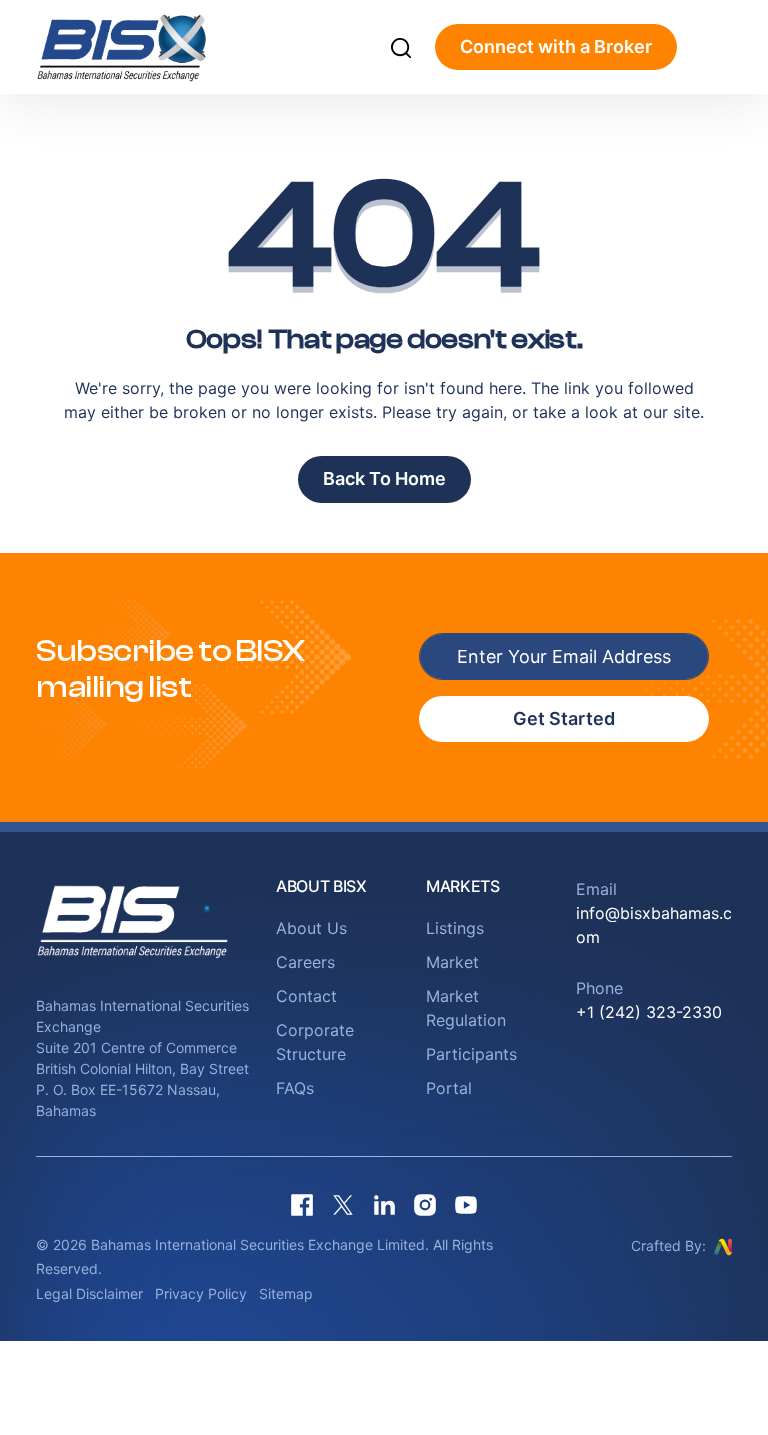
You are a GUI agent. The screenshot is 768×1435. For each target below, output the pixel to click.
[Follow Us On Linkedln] (384, 1205)
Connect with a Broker (556, 46)
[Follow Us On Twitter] (343, 1205)
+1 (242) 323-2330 (649, 1012)
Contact (306, 996)
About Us (311, 928)
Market (452, 962)
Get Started (564, 718)
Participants (471, 1054)
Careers (305, 962)
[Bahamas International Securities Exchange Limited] (143, 47)
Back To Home (384, 478)
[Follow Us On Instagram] (425, 1205)
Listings (455, 928)
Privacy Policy (201, 1293)
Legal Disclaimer (89, 1293)
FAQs (295, 1088)
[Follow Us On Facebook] (302, 1205)
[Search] (401, 47)
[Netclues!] (723, 1245)
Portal (449, 1088)
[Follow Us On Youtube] (466, 1205)
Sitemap (286, 1293)
